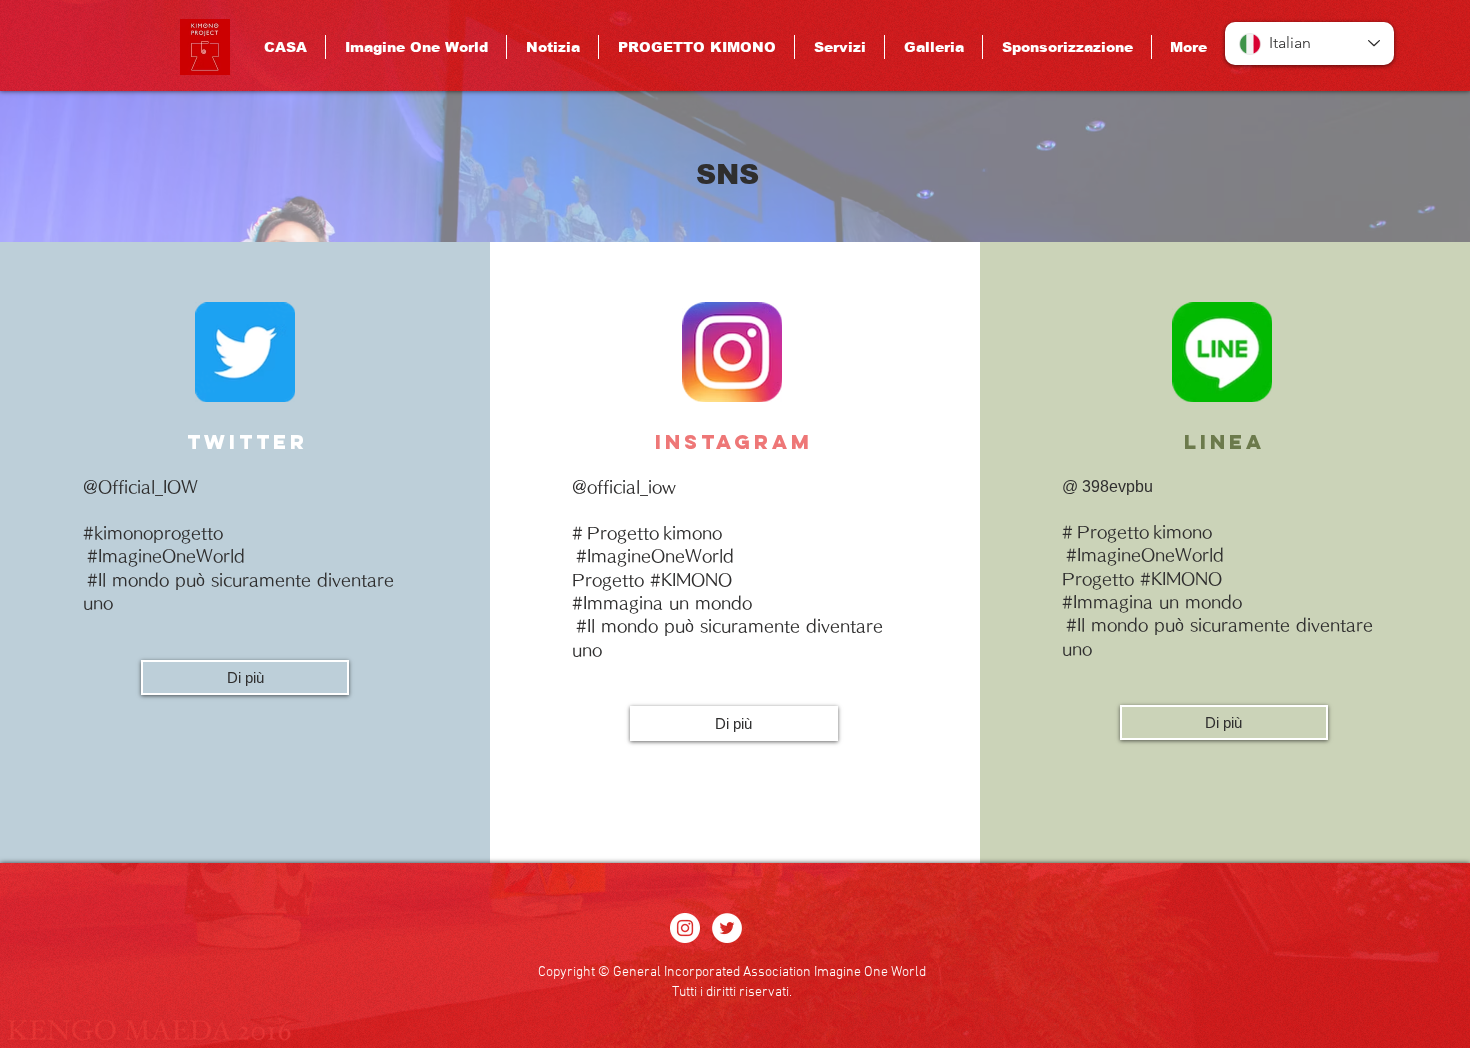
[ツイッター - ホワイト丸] (727, 928)
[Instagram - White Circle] (685, 928)
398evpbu (1117, 486)
